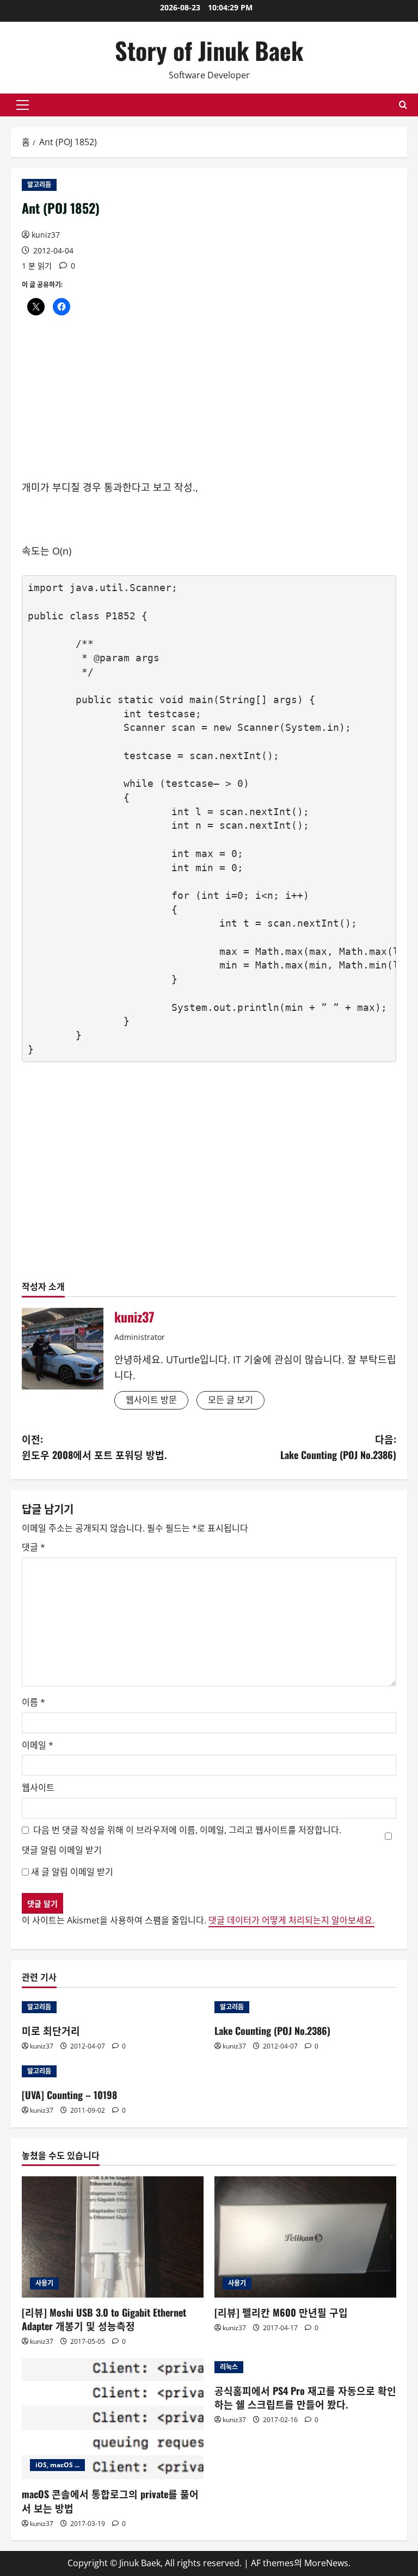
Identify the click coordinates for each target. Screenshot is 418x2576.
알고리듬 (39, 185)
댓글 (33, 1547)
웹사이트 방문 (151, 1400)
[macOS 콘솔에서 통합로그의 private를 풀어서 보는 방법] (113, 2419)
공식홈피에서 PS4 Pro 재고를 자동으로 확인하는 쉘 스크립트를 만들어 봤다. (305, 2397)
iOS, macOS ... (57, 2465)
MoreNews (326, 2563)
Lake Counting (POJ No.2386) (272, 2031)
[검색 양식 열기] (403, 105)
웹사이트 (38, 1787)
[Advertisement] (209, 404)
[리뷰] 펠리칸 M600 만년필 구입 (281, 2312)
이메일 (38, 1745)
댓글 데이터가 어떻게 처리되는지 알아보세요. (291, 1920)
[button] (23, 105)
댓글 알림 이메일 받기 (62, 1850)
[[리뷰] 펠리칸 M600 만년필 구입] (305, 2237)
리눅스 (229, 2367)
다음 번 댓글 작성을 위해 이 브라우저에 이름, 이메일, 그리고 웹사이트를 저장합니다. (187, 1830)
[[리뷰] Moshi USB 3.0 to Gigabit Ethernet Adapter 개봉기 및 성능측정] (113, 2237)
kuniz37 (46, 235)
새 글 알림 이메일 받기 (72, 1872)
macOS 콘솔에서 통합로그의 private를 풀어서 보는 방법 (110, 2501)
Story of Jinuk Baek (209, 50)
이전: (94, 1447)
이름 (33, 1702)
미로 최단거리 (51, 2031)
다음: (338, 1447)
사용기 (44, 2283)
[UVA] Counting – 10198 (69, 2095)
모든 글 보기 (230, 1400)
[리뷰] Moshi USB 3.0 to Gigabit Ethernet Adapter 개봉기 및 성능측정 (104, 2319)
